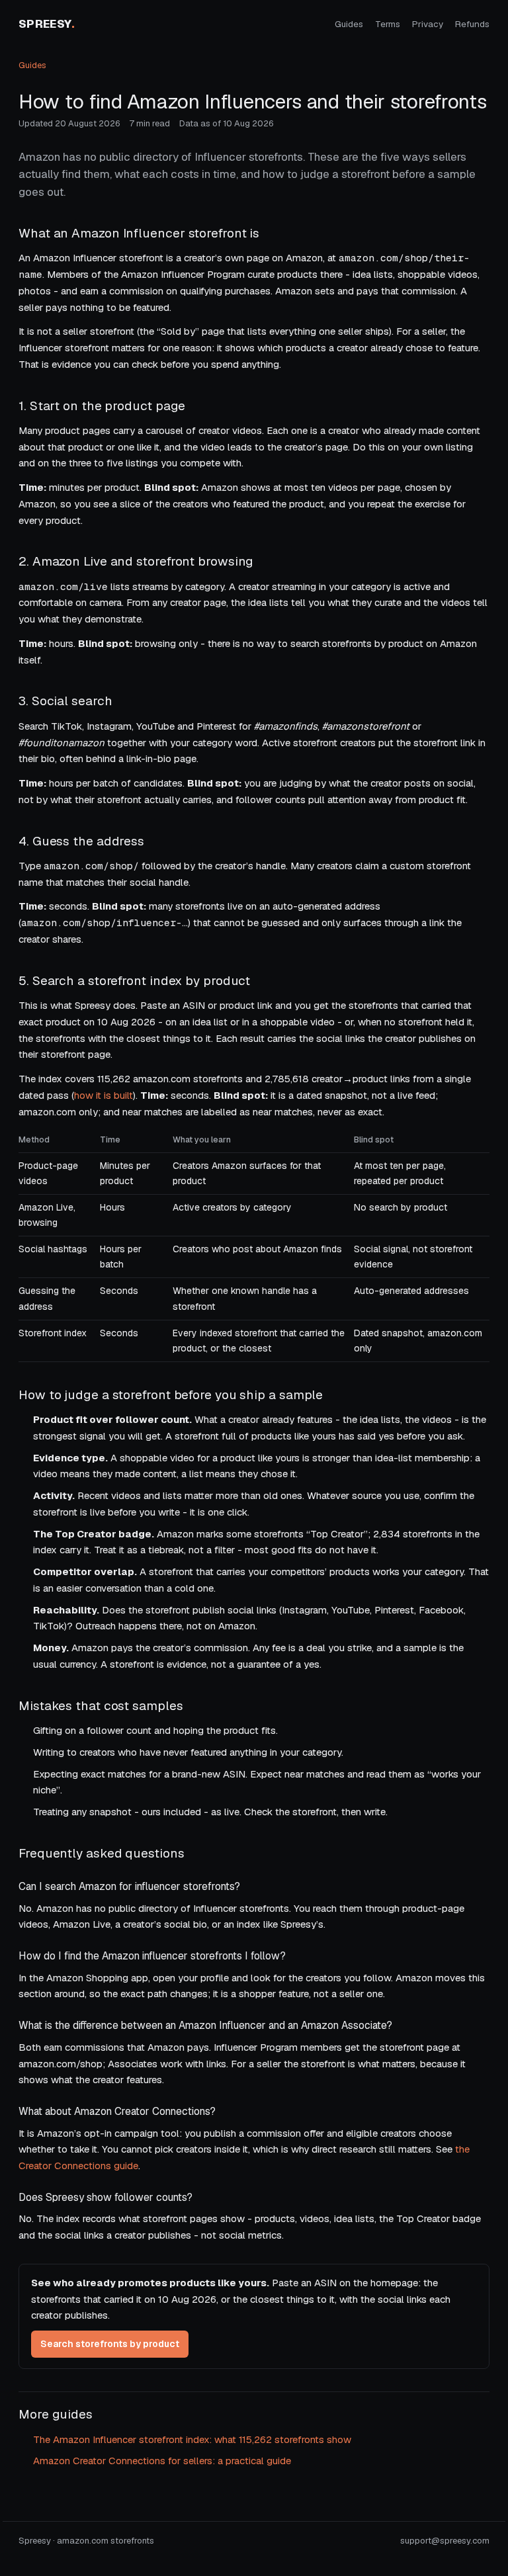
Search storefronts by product (110, 2344)
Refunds (472, 24)
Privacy (428, 24)
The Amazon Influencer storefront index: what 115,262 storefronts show (192, 2439)
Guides (349, 24)
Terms (388, 24)
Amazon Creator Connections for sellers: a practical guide (162, 2461)
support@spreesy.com (445, 2541)
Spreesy (47, 24)
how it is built (104, 1095)
